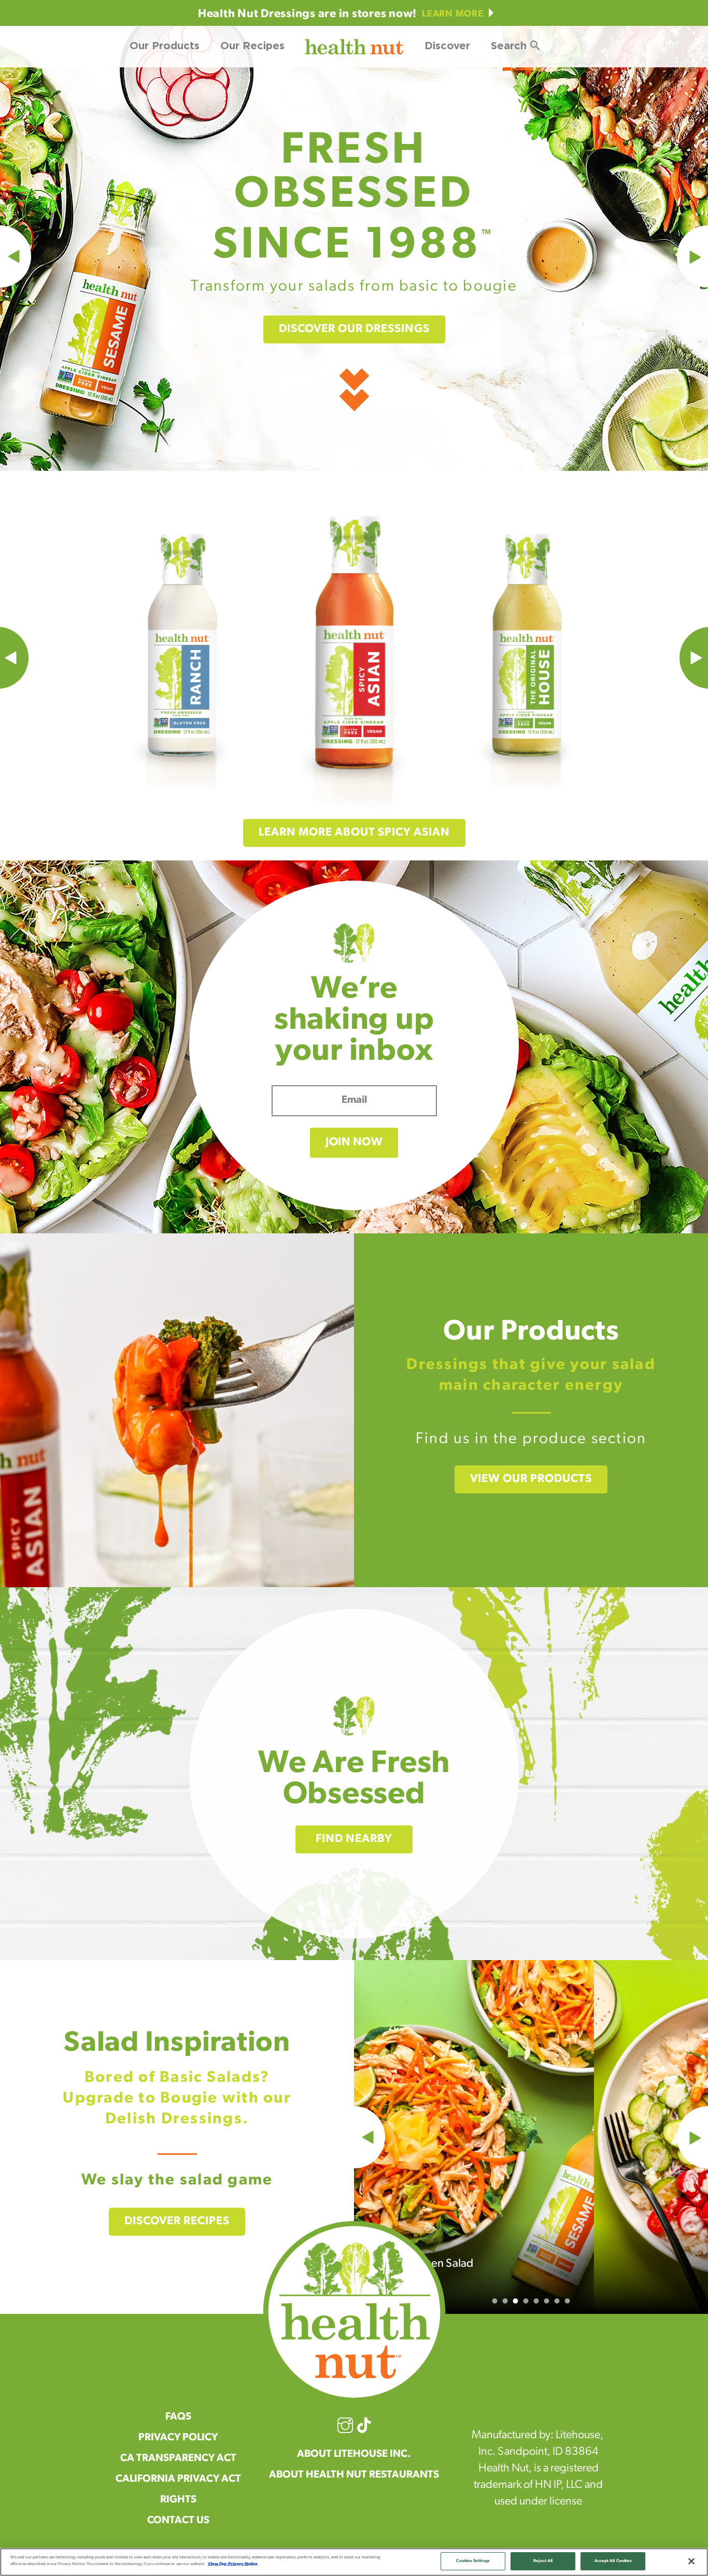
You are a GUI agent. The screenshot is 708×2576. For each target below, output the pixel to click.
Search (509, 46)
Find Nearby (354, 1839)
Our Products (165, 46)
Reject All (543, 2561)
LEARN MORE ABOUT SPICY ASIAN (354, 833)
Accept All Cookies (613, 2561)
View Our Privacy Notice (233, 2564)
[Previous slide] (354, 2137)
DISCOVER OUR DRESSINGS (354, 329)
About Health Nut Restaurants (354, 2475)
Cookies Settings (473, 2561)
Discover (447, 46)
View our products (531, 1479)
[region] (354, 2562)
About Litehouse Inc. (354, 2454)
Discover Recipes (177, 2221)
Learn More (453, 15)
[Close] (691, 2561)
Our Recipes (252, 46)
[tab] (495, 2301)
